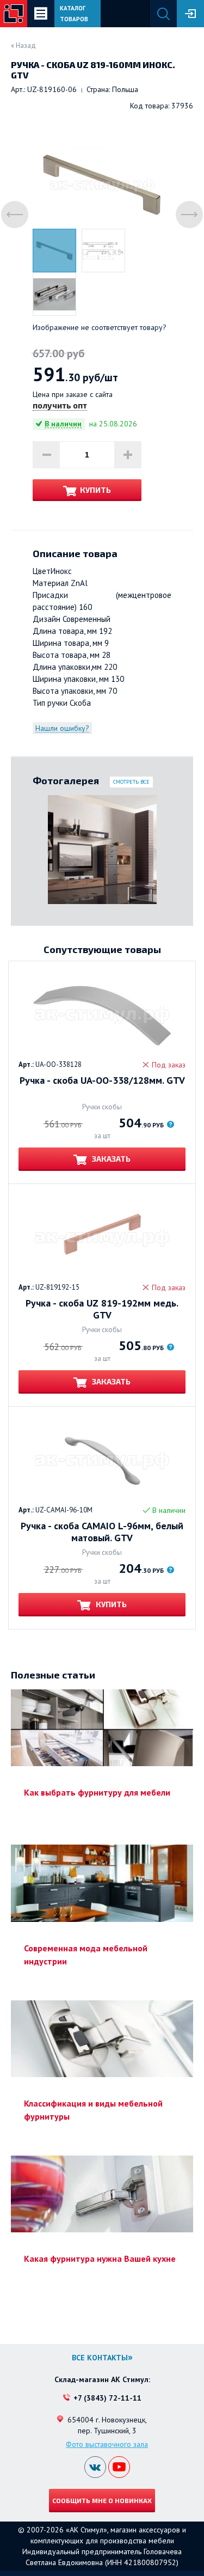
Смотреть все (131, 782)
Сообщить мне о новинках (102, 2500)
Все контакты (100, 2358)
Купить (95, 490)
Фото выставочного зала (107, 2444)
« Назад (23, 45)
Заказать (110, 1159)
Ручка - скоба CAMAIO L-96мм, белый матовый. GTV (102, 1532)
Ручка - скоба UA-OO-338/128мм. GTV (102, 1081)
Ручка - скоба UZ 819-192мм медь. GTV (102, 1309)
